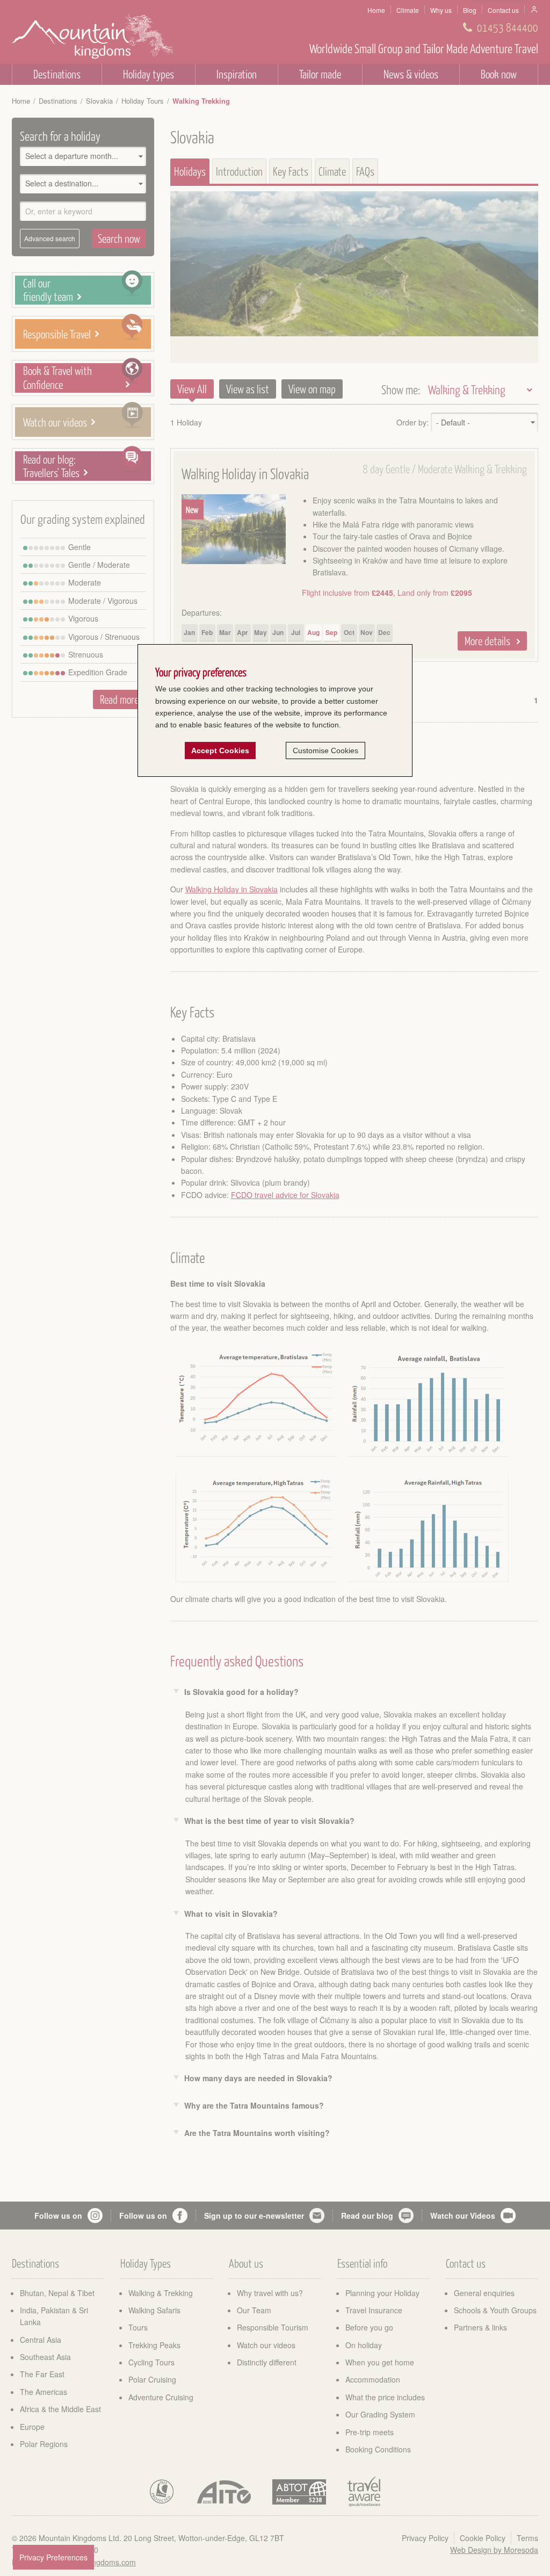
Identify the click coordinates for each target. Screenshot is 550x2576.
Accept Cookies (220, 751)
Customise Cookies (325, 751)
